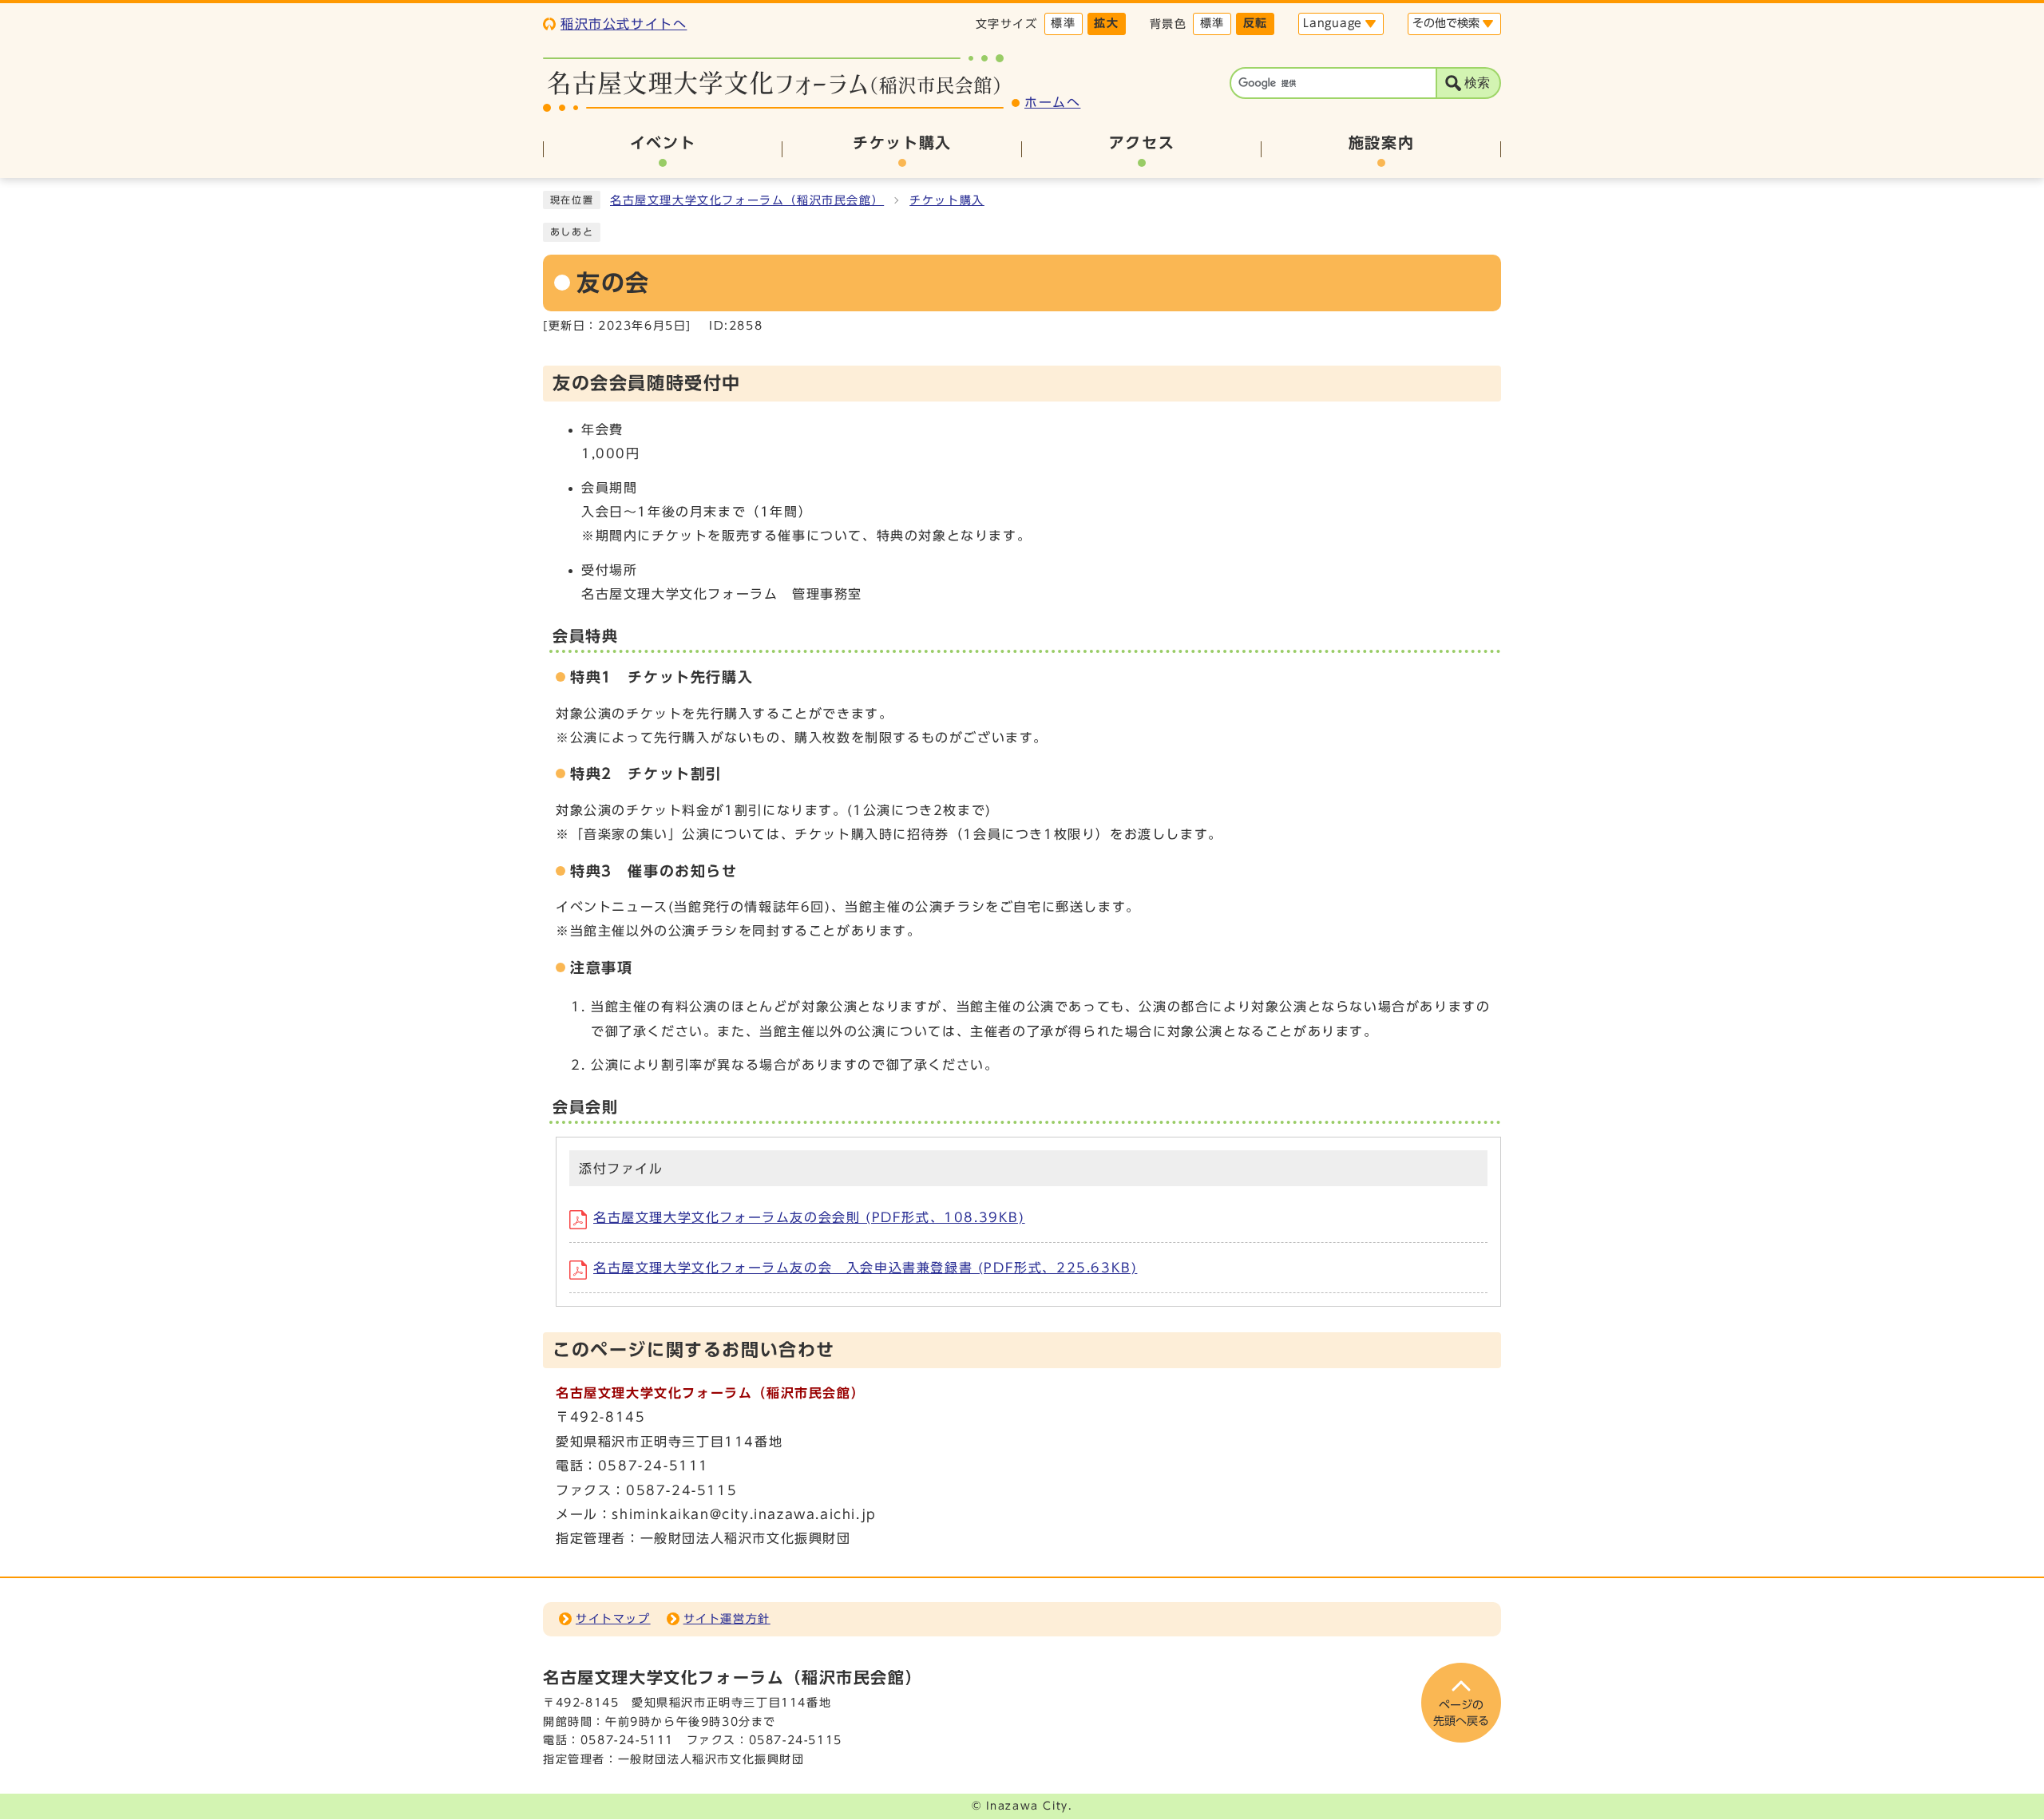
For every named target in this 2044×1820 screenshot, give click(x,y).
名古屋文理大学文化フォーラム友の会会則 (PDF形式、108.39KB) (809, 1217)
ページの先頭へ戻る (1461, 1713)
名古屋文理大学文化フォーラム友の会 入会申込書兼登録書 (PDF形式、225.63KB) (865, 1268)
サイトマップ (613, 1619)
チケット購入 (947, 200)
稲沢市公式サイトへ (624, 24)
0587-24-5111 (627, 1740)
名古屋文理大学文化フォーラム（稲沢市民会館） (747, 200)
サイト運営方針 (727, 1619)
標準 (1063, 23)
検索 (1477, 83)
